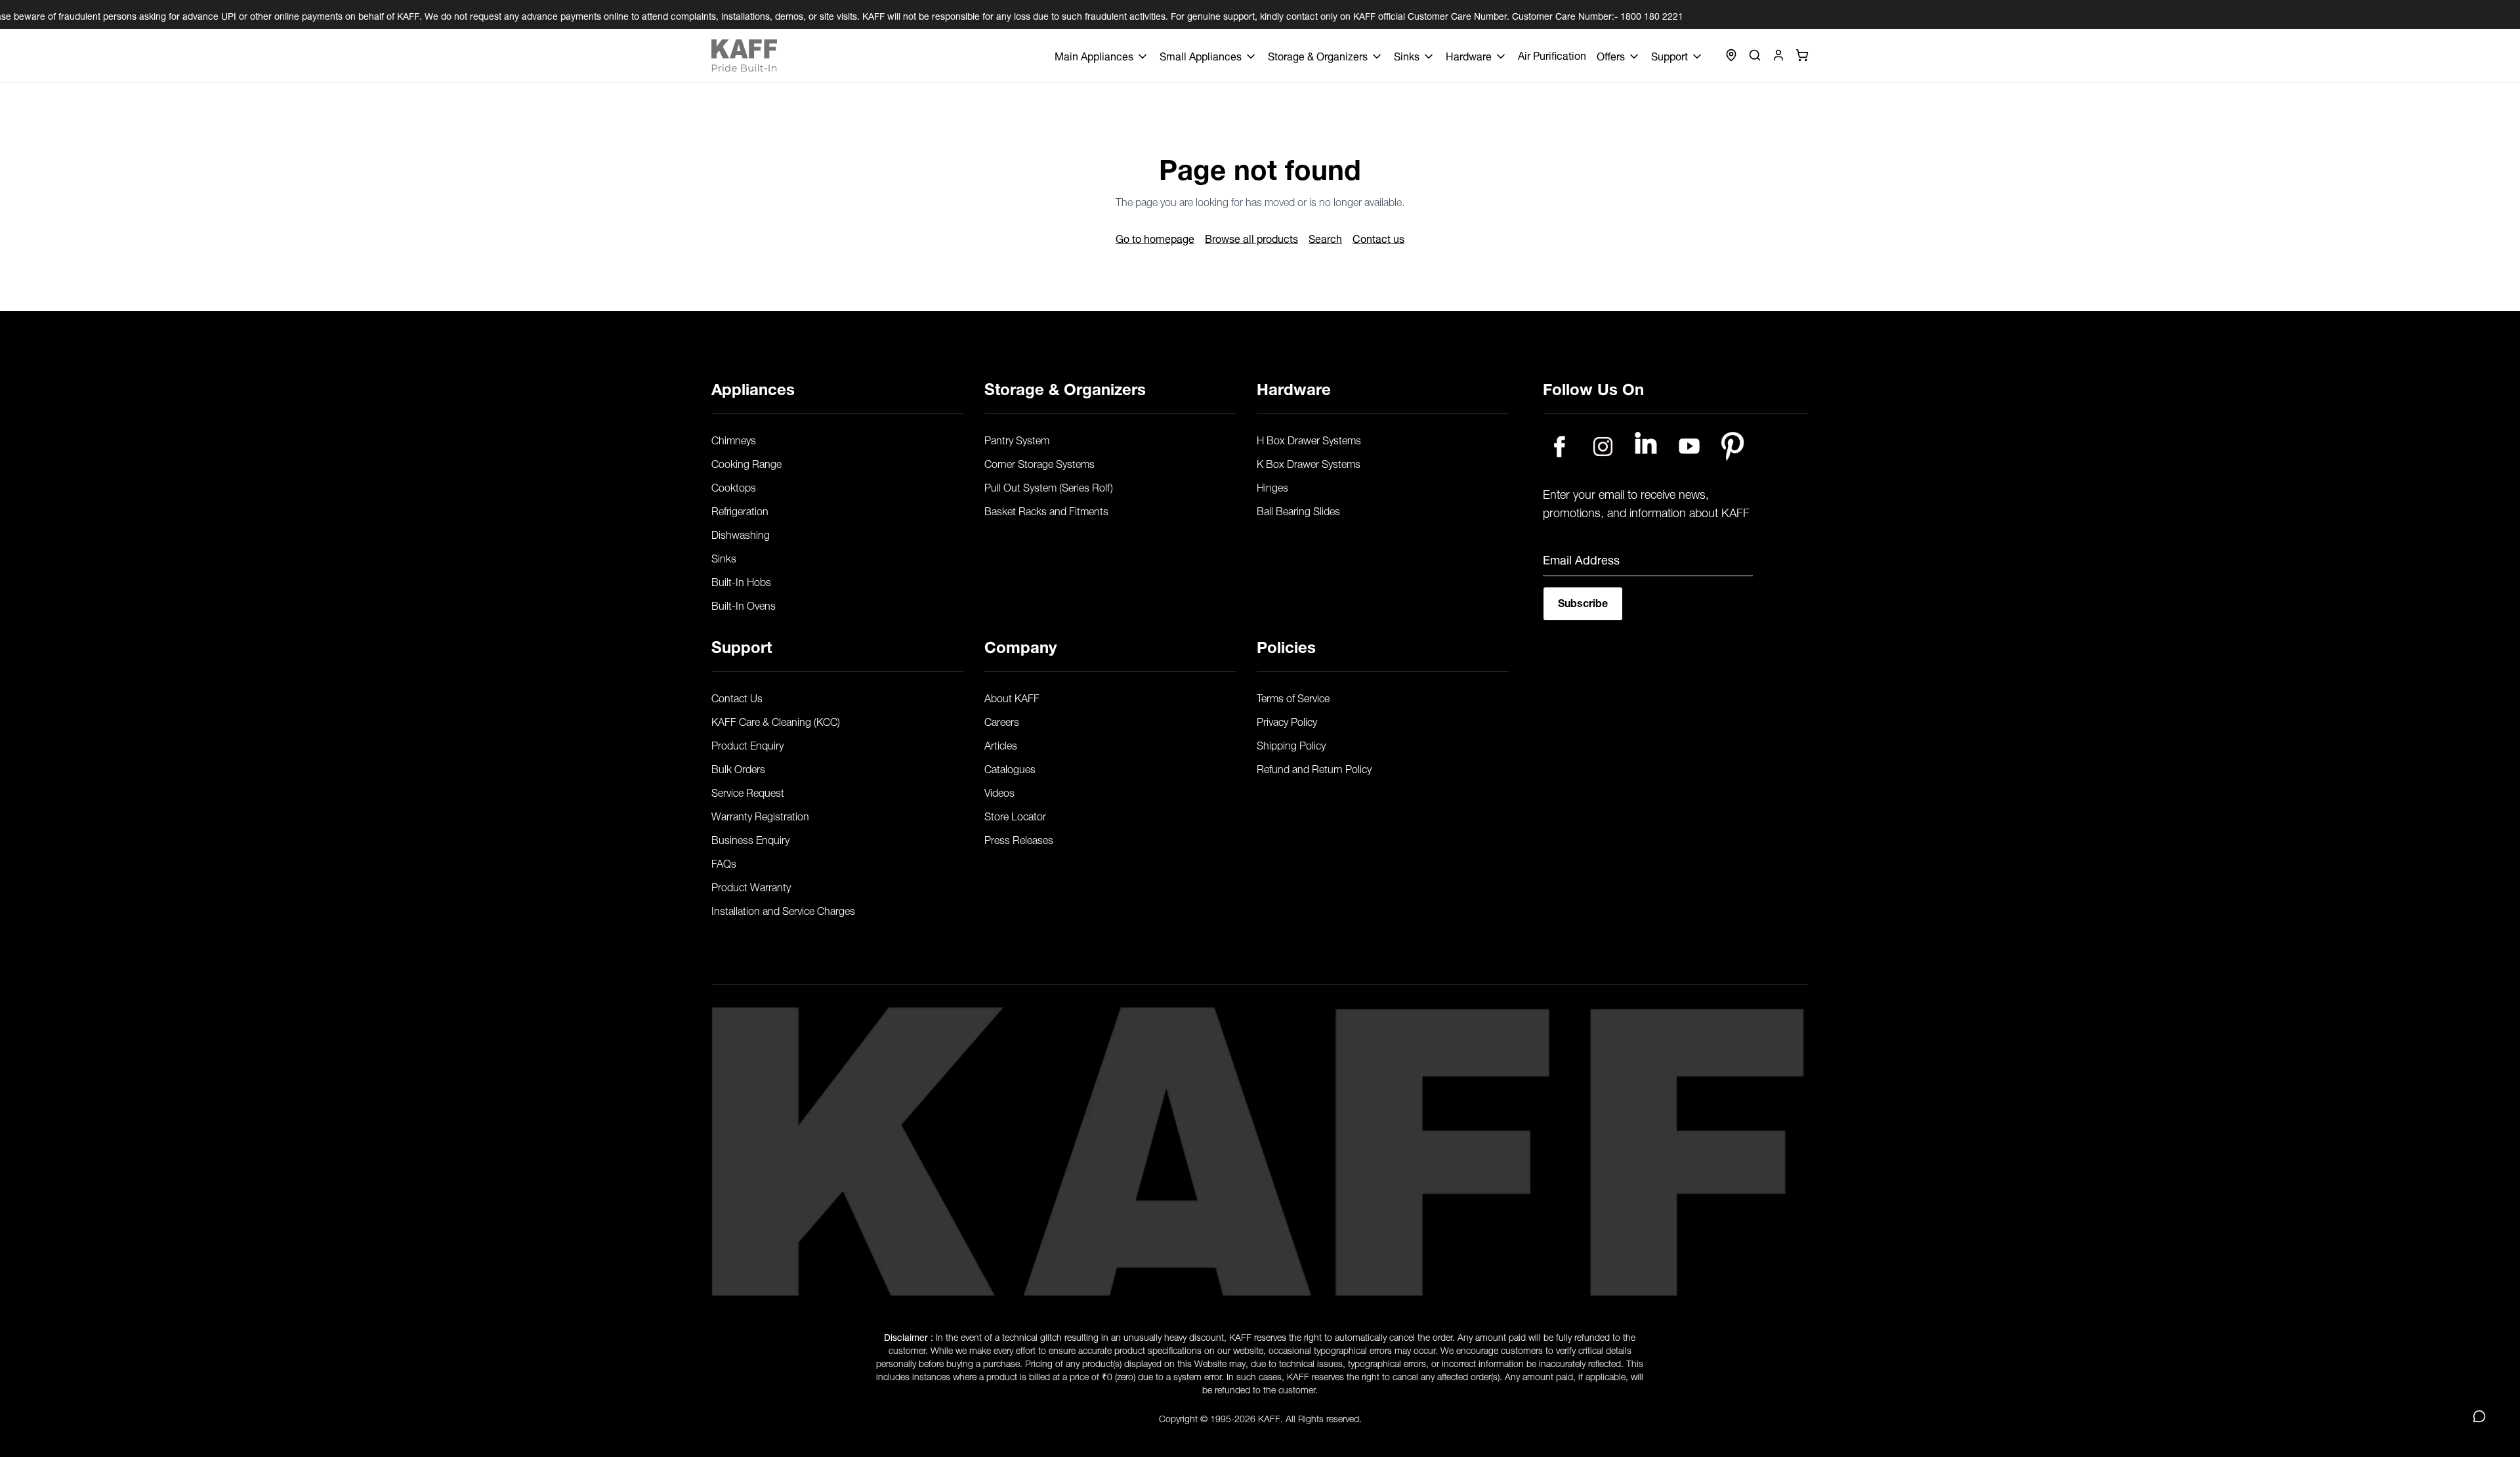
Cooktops (734, 486)
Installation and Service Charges (783, 910)
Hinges (1272, 486)
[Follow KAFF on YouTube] (1689, 446)
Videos (999, 792)
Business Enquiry (750, 839)
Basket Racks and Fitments (1046, 510)
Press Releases (1019, 839)
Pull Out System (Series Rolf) (1049, 486)
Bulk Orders (738, 768)
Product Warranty (751, 886)
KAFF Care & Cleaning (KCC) (776, 721)
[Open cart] (1802, 55)
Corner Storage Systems (1039, 463)
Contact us (1378, 238)
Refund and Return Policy (1314, 768)
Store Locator (1015, 815)
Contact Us (737, 697)
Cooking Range (746, 463)
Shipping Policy (1291, 744)
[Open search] (1755, 55)
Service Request (748, 792)
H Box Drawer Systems (1309, 439)
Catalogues (1010, 768)
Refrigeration (740, 510)
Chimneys (734, 439)
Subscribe (1583, 602)
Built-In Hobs (741, 581)
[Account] (1778, 55)
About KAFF (1012, 697)
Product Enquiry (747, 744)
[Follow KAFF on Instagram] (1603, 446)
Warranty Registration (760, 815)
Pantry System (1017, 439)
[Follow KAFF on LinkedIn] (1646, 446)
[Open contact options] (2479, 1416)
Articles (1001, 744)
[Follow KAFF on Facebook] (1559, 446)
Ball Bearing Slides (1298, 510)
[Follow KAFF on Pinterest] (1732, 446)
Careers (1002, 721)
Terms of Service (1293, 697)
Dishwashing (741, 534)
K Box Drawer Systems (1309, 463)
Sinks (724, 557)
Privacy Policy (1287, 721)
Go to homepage (1155, 238)
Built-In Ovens (744, 604)
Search (1325, 238)
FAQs (724, 862)
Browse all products (1251, 238)
